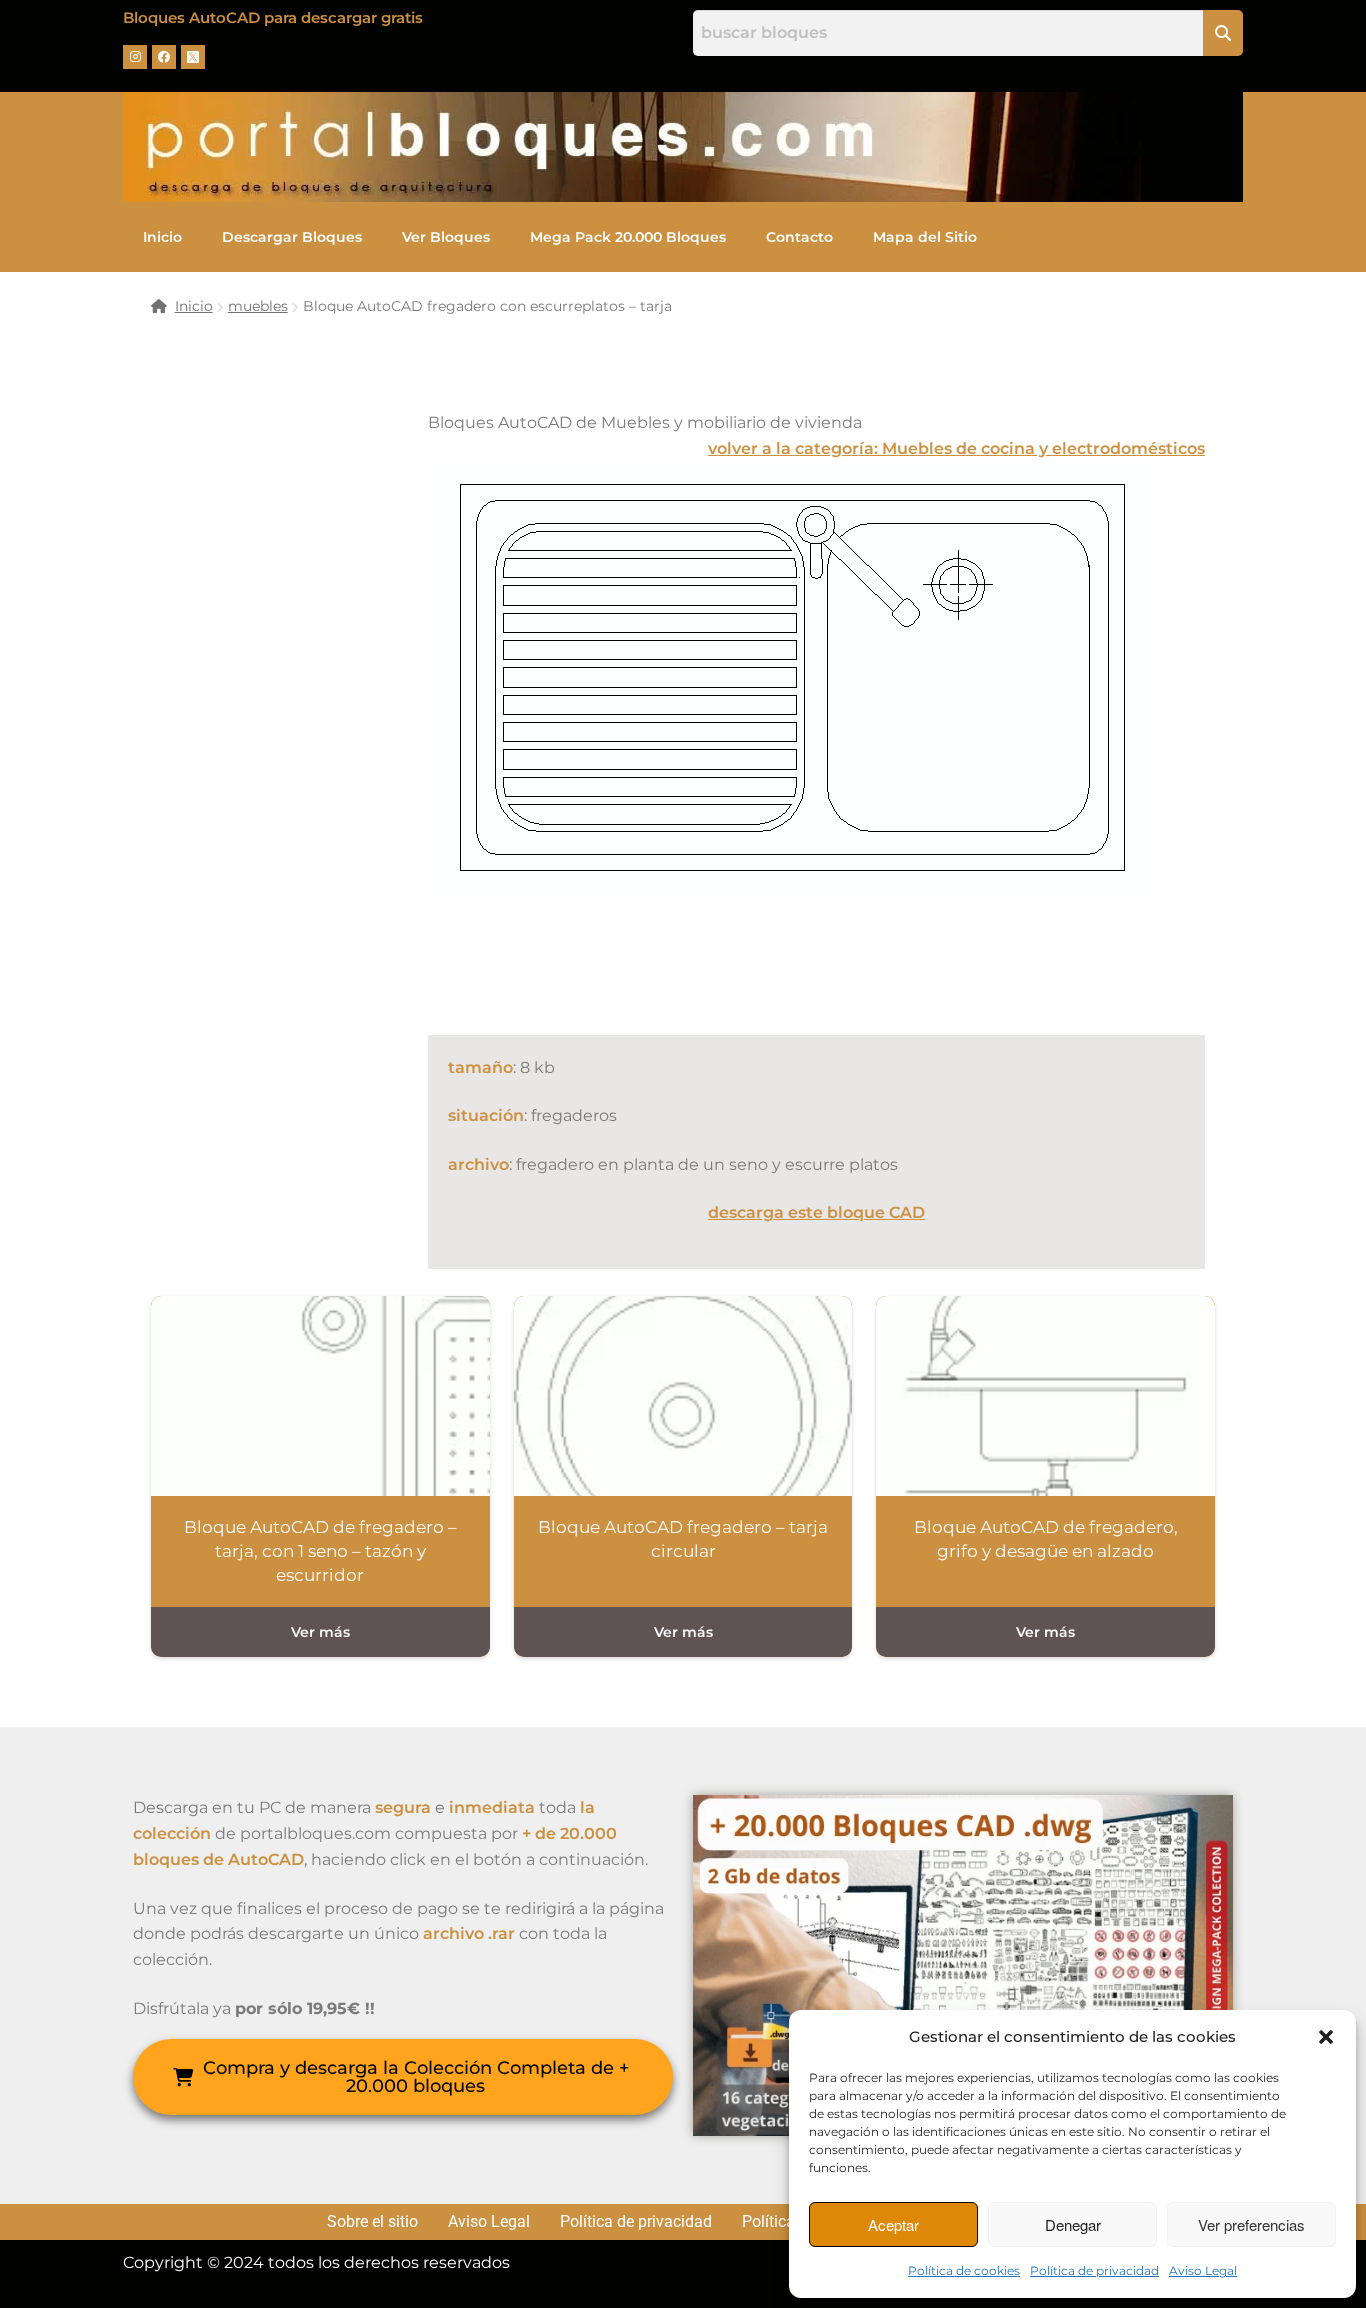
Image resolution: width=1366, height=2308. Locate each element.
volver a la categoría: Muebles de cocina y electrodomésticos (956, 448)
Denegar (1073, 2224)
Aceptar (893, 2224)
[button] (1326, 2037)
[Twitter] (193, 57)
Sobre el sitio (372, 2222)
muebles (258, 306)
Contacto (799, 237)
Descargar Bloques (292, 237)
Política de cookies (964, 2270)
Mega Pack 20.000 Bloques (628, 237)
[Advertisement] (792, 959)
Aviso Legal (1203, 2270)
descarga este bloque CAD (816, 1212)
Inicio (162, 237)
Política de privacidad (1094, 2270)
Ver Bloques (446, 237)
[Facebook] (164, 57)
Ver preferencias (1251, 2224)
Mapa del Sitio (925, 237)
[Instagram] (135, 57)
